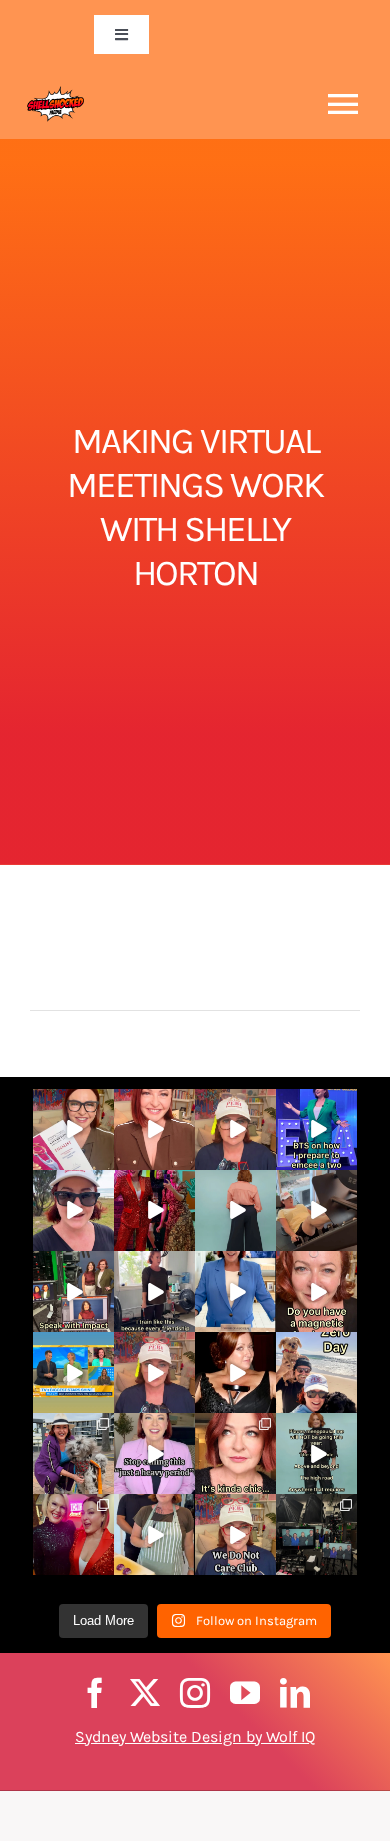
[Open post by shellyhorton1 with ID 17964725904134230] (235, 1291)
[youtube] (245, 1693)
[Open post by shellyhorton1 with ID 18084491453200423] (154, 1534)
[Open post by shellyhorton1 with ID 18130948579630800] (73, 1210)
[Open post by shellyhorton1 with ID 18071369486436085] (316, 1534)
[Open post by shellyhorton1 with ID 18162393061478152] (235, 1453)
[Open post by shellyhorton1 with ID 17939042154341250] (154, 1453)
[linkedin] (295, 1693)
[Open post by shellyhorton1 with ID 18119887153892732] (316, 1453)
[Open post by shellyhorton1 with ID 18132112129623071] (154, 1372)
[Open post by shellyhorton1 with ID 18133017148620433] (235, 1210)
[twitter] (145, 1693)
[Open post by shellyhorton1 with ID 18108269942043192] (154, 1291)
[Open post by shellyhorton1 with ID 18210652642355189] (73, 1534)
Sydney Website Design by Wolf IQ (195, 1736)
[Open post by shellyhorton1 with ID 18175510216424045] (235, 1129)
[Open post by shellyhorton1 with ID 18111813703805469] (316, 1291)
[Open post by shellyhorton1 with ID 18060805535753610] (235, 1372)
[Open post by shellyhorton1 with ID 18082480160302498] (235, 1534)
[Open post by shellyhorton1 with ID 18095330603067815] (73, 1453)
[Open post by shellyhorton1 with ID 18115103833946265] (154, 1129)
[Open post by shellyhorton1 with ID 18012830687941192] (316, 1129)
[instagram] (195, 1693)
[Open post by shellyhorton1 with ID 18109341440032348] (316, 1210)
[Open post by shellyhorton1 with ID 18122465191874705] (73, 1372)
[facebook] (95, 1693)
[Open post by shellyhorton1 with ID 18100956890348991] (316, 1372)
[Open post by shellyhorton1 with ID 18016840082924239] (73, 1291)
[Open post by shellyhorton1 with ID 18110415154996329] (154, 1210)
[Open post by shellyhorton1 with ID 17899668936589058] (73, 1129)
